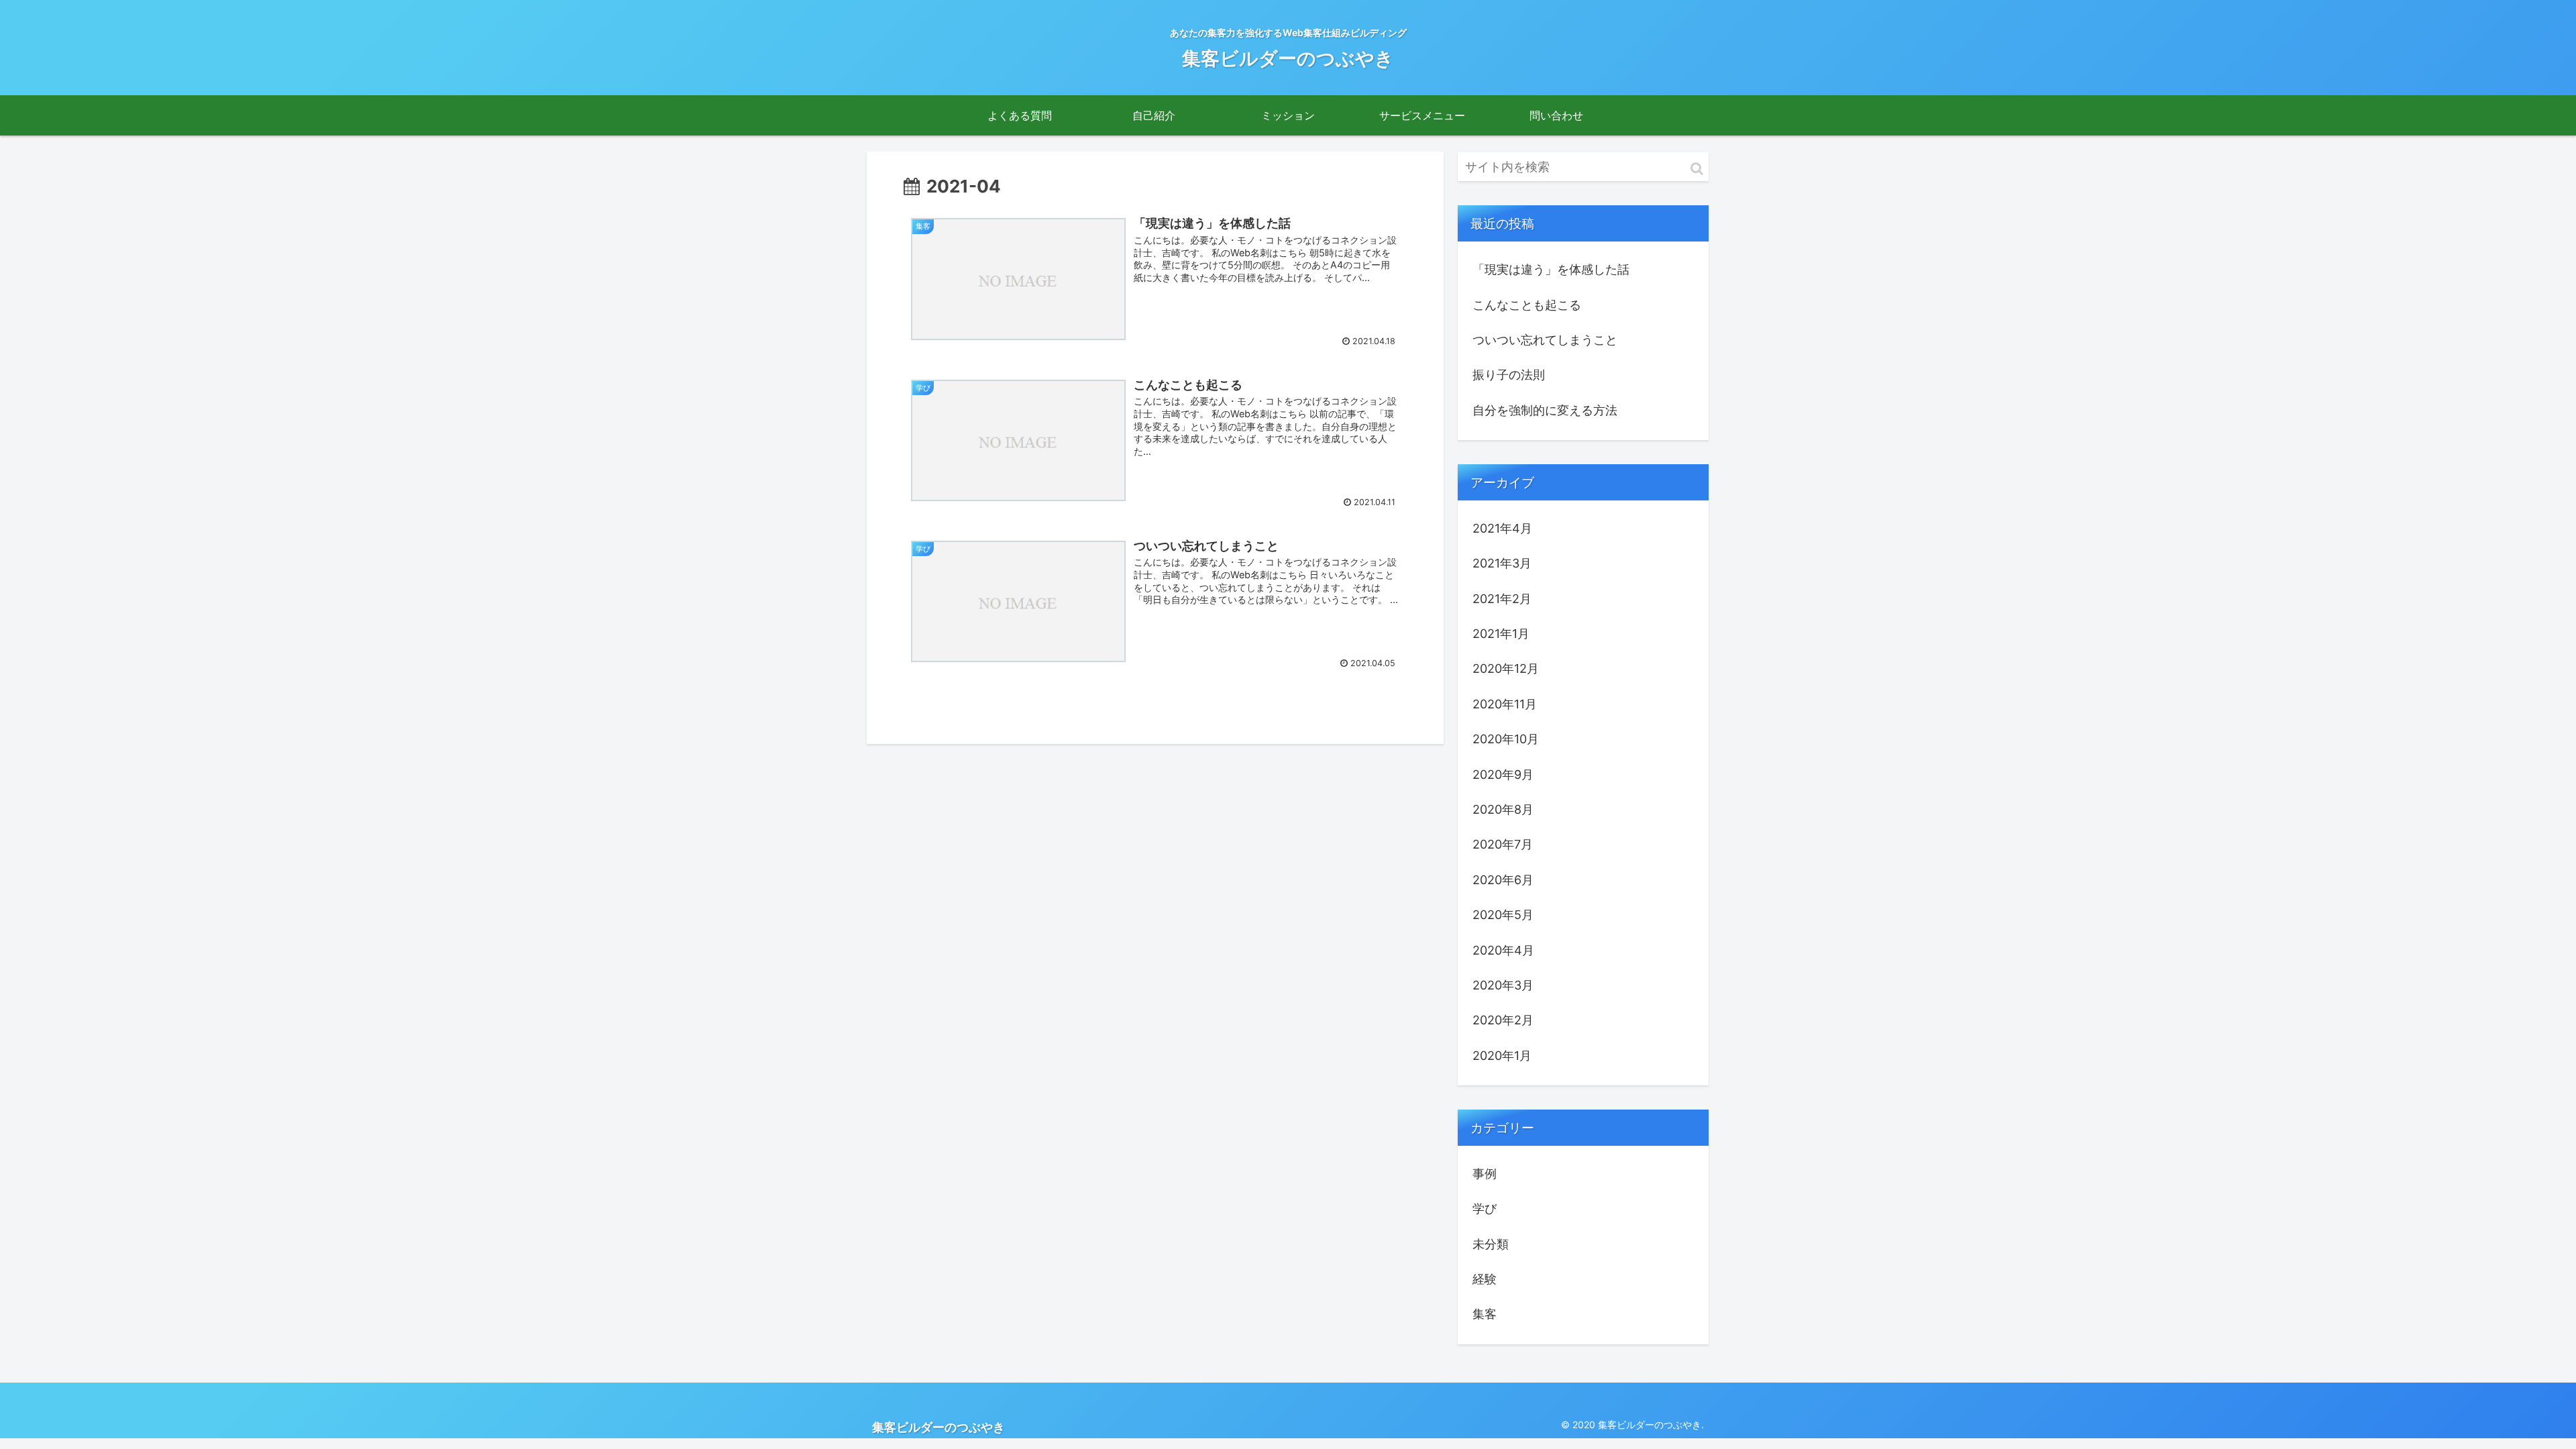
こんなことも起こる (1527, 305)
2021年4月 (1502, 528)
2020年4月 (1503, 950)
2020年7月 (1503, 844)
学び (1485, 1209)
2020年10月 (1506, 739)
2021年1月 (1501, 634)
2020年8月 (1503, 809)
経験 (1485, 1279)
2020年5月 (1503, 915)
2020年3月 (1503, 985)
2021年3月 (1502, 563)
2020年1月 (1502, 1056)
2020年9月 (1503, 774)
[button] (1697, 169)
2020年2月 (1503, 1020)
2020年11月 (1505, 704)
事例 (1485, 1174)
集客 (1485, 1314)
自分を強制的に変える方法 (1545, 410)
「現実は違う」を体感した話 (1551, 269)
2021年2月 (1502, 599)
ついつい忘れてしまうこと (1545, 340)
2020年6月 (1503, 880)
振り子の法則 (1509, 375)
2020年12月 (1506, 668)
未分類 (1491, 1244)
